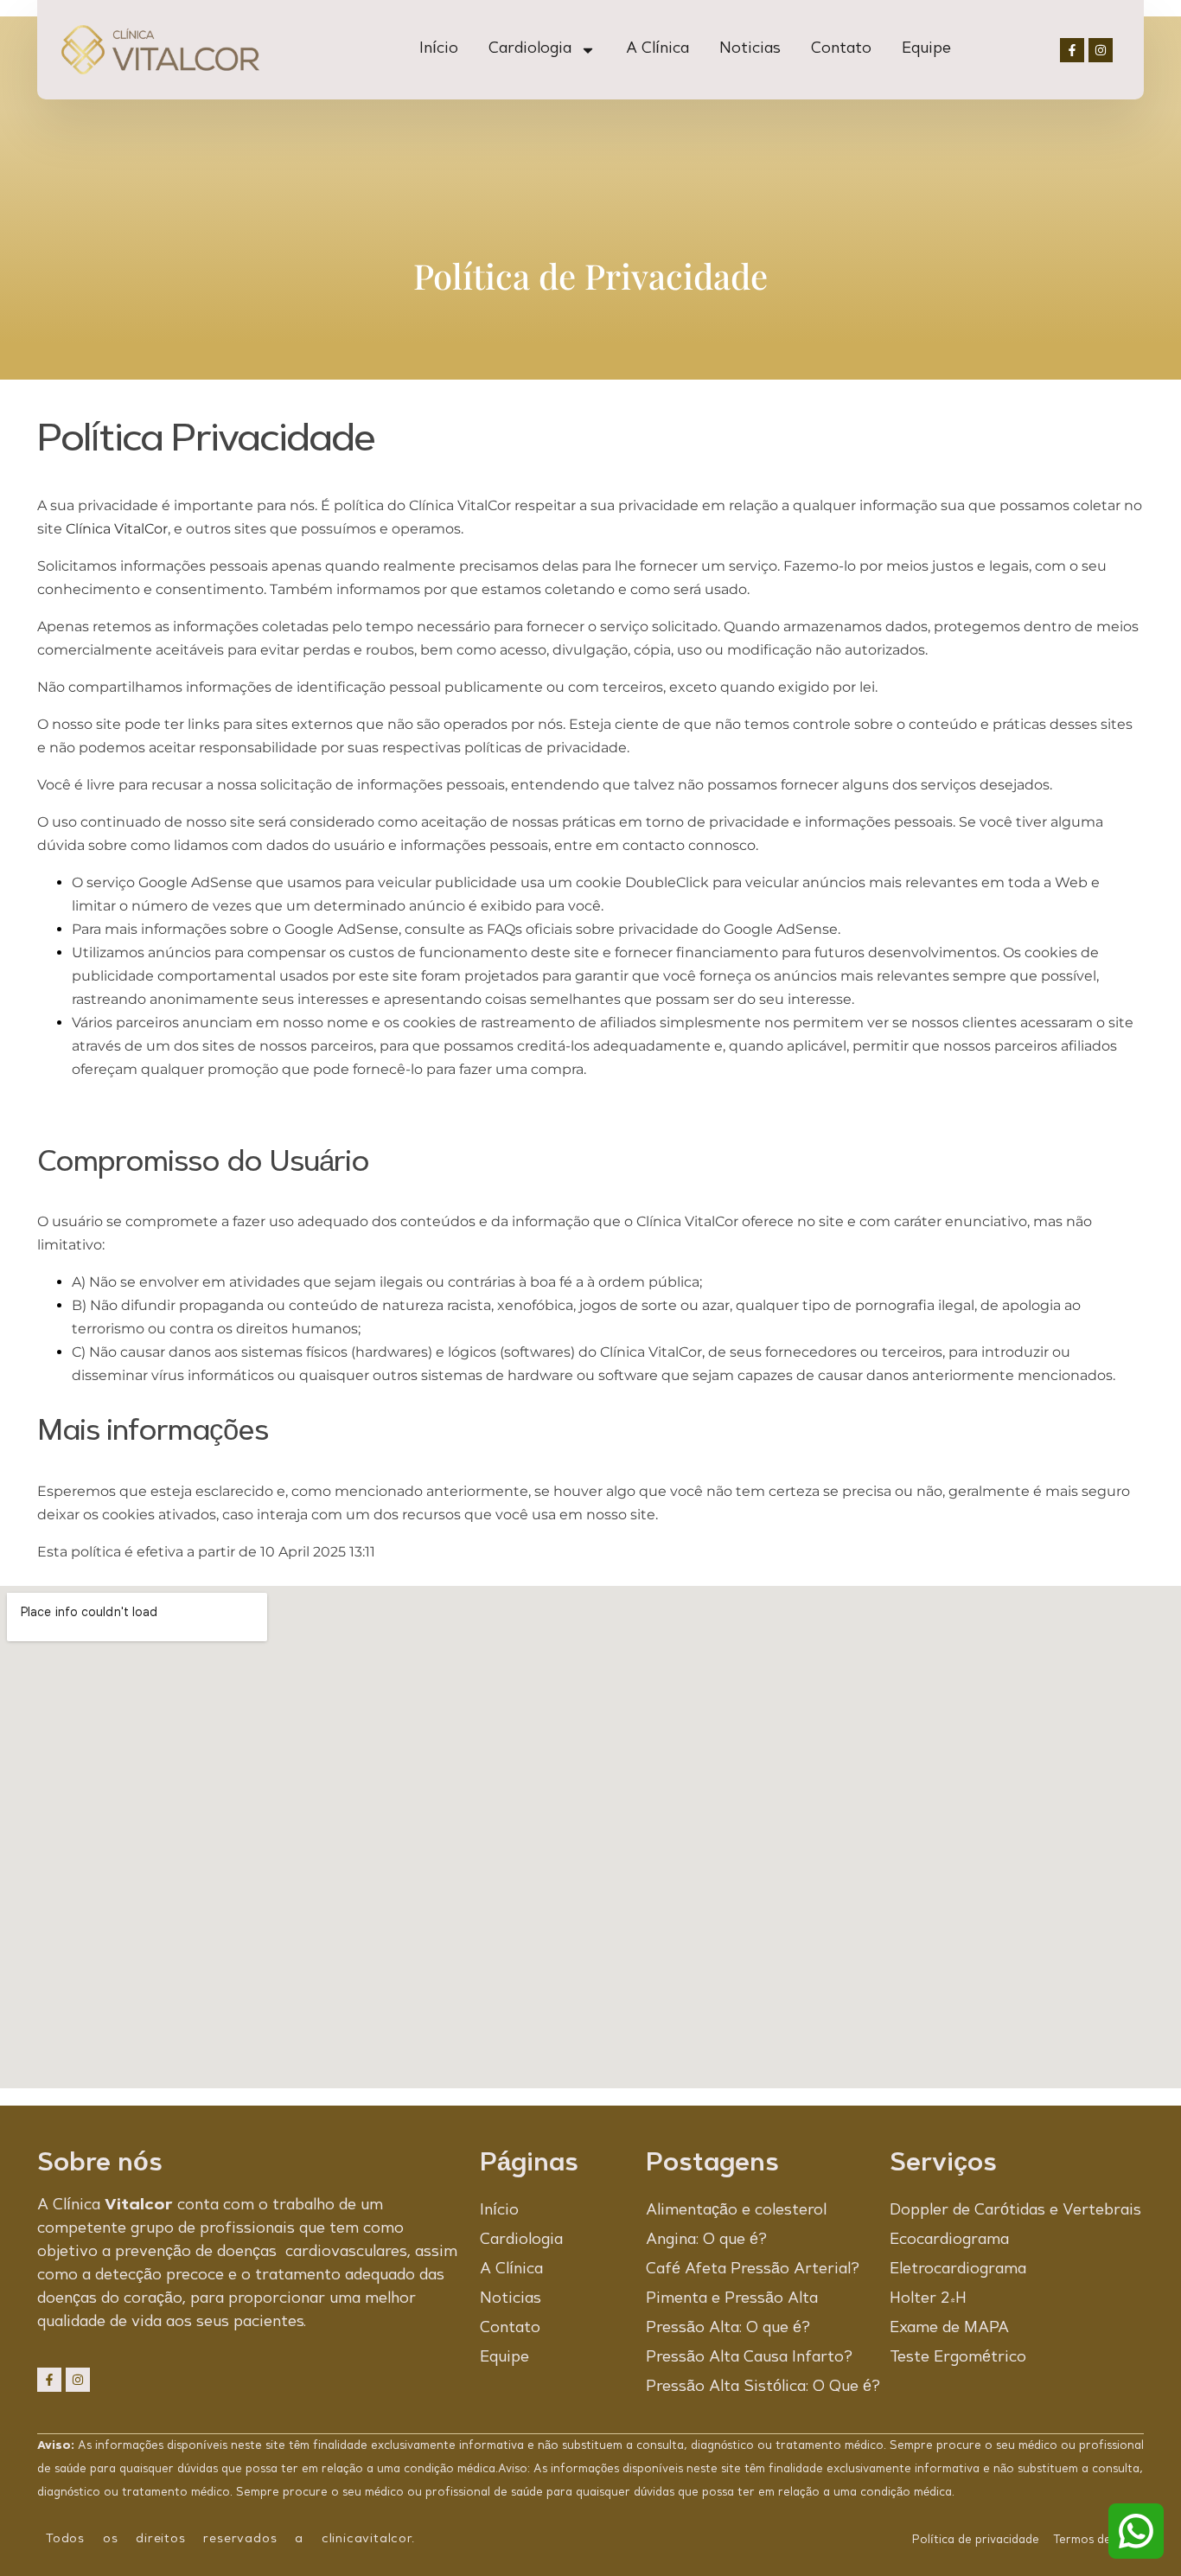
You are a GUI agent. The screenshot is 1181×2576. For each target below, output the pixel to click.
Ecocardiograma (949, 2240)
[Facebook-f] (1072, 50)
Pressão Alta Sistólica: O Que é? (763, 2387)
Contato (841, 49)
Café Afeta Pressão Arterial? (753, 2270)
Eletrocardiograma (958, 2270)
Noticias (750, 49)
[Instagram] (1101, 50)
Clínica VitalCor (117, 529)
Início (439, 49)
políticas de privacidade (546, 748)
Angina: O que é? (706, 2240)
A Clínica (658, 49)
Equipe (926, 49)
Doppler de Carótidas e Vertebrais (1015, 2211)
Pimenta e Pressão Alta (732, 2299)
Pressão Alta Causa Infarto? (749, 2358)
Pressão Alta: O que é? (728, 2329)
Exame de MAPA (949, 2329)
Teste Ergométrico (958, 2358)
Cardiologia (530, 49)
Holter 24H (928, 2299)
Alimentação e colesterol (736, 2211)
